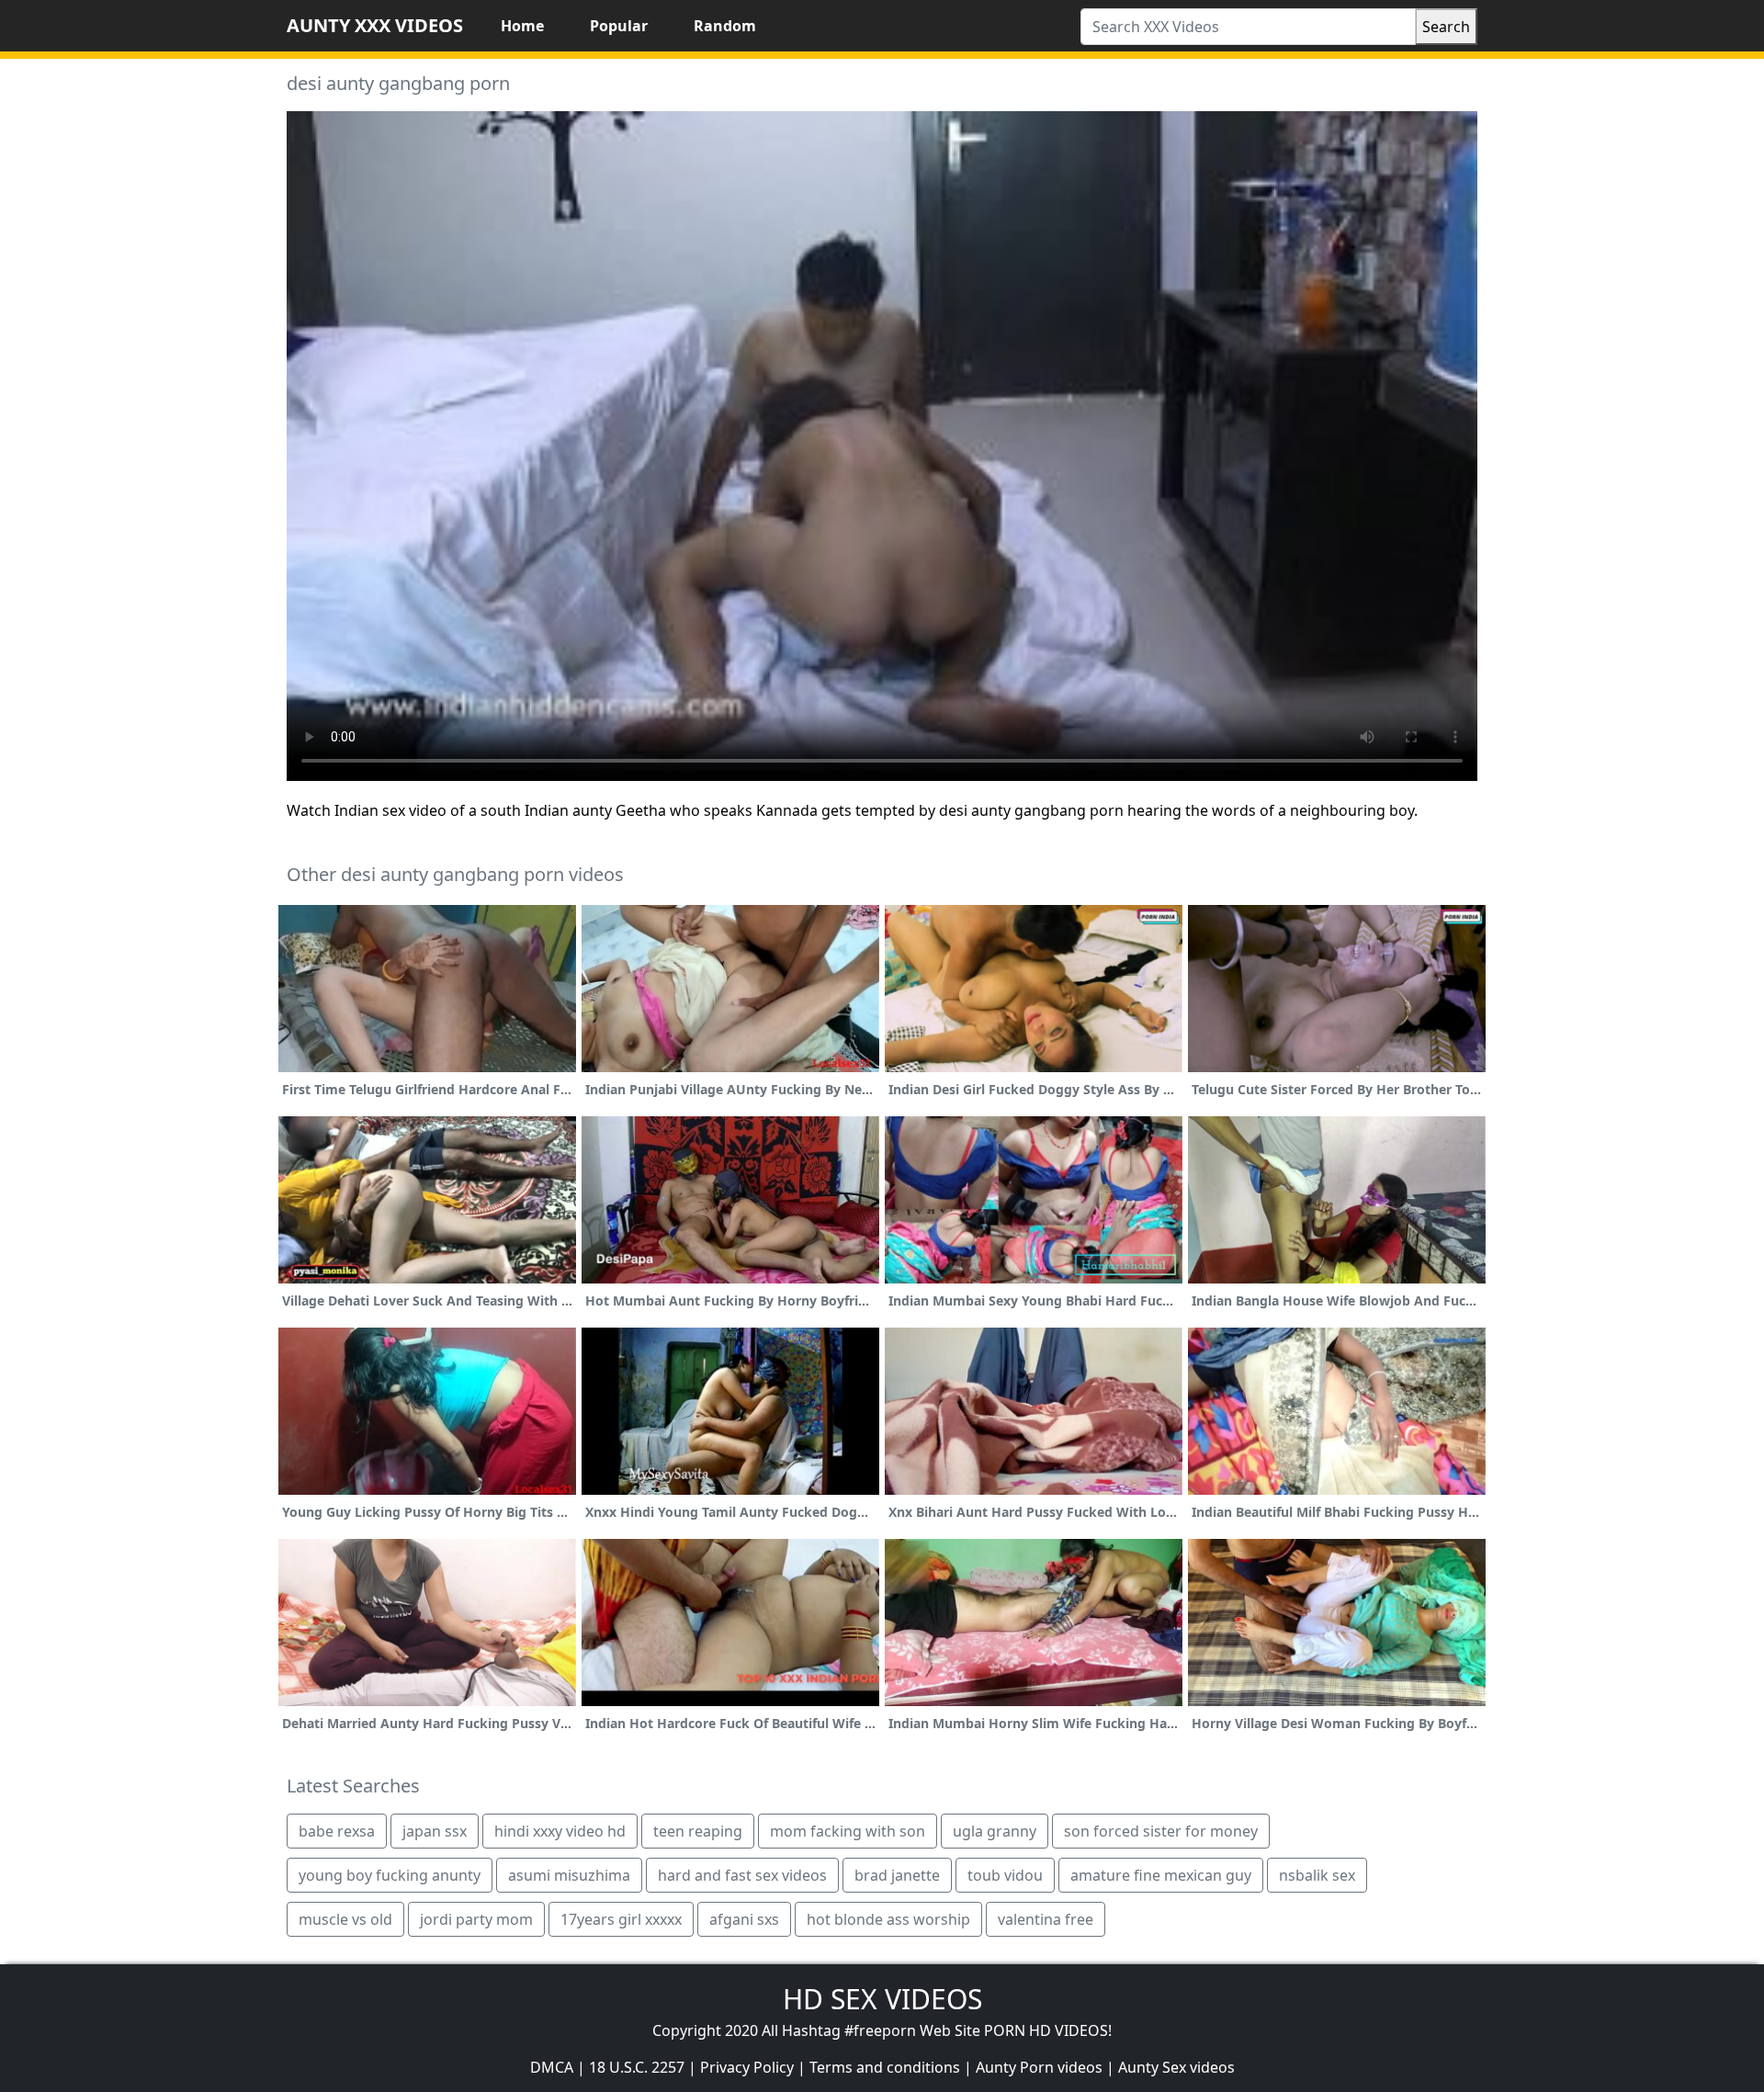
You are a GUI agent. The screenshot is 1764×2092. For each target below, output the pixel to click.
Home (522, 26)
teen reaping (698, 1831)
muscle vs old (345, 1919)
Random (725, 26)
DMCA (552, 2067)
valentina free (1046, 1919)
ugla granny (995, 1831)
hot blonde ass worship (888, 1919)
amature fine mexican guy (1161, 1875)
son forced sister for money (1161, 1831)
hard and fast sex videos (742, 1875)
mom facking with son (848, 1831)
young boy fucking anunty (390, 1875)
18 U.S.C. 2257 (637, 2067)
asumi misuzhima (569, 1875)
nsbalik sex (1317, 1875)
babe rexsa (337, 1831)
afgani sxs (744, 1919)
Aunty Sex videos (1176, 2067)
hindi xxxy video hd (560, 1831)
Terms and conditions (885, 2067)
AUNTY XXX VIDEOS (375, 25)
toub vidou (1005, 1875)
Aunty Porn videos (1039, 2067)
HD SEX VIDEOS (882, 1999)
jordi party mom (476, 1919)
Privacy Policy (747, 2067)
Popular (619, 26)
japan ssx (435, 1831)
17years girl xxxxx (621, 1919)
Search (1446, 27)
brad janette (897, 1875)
